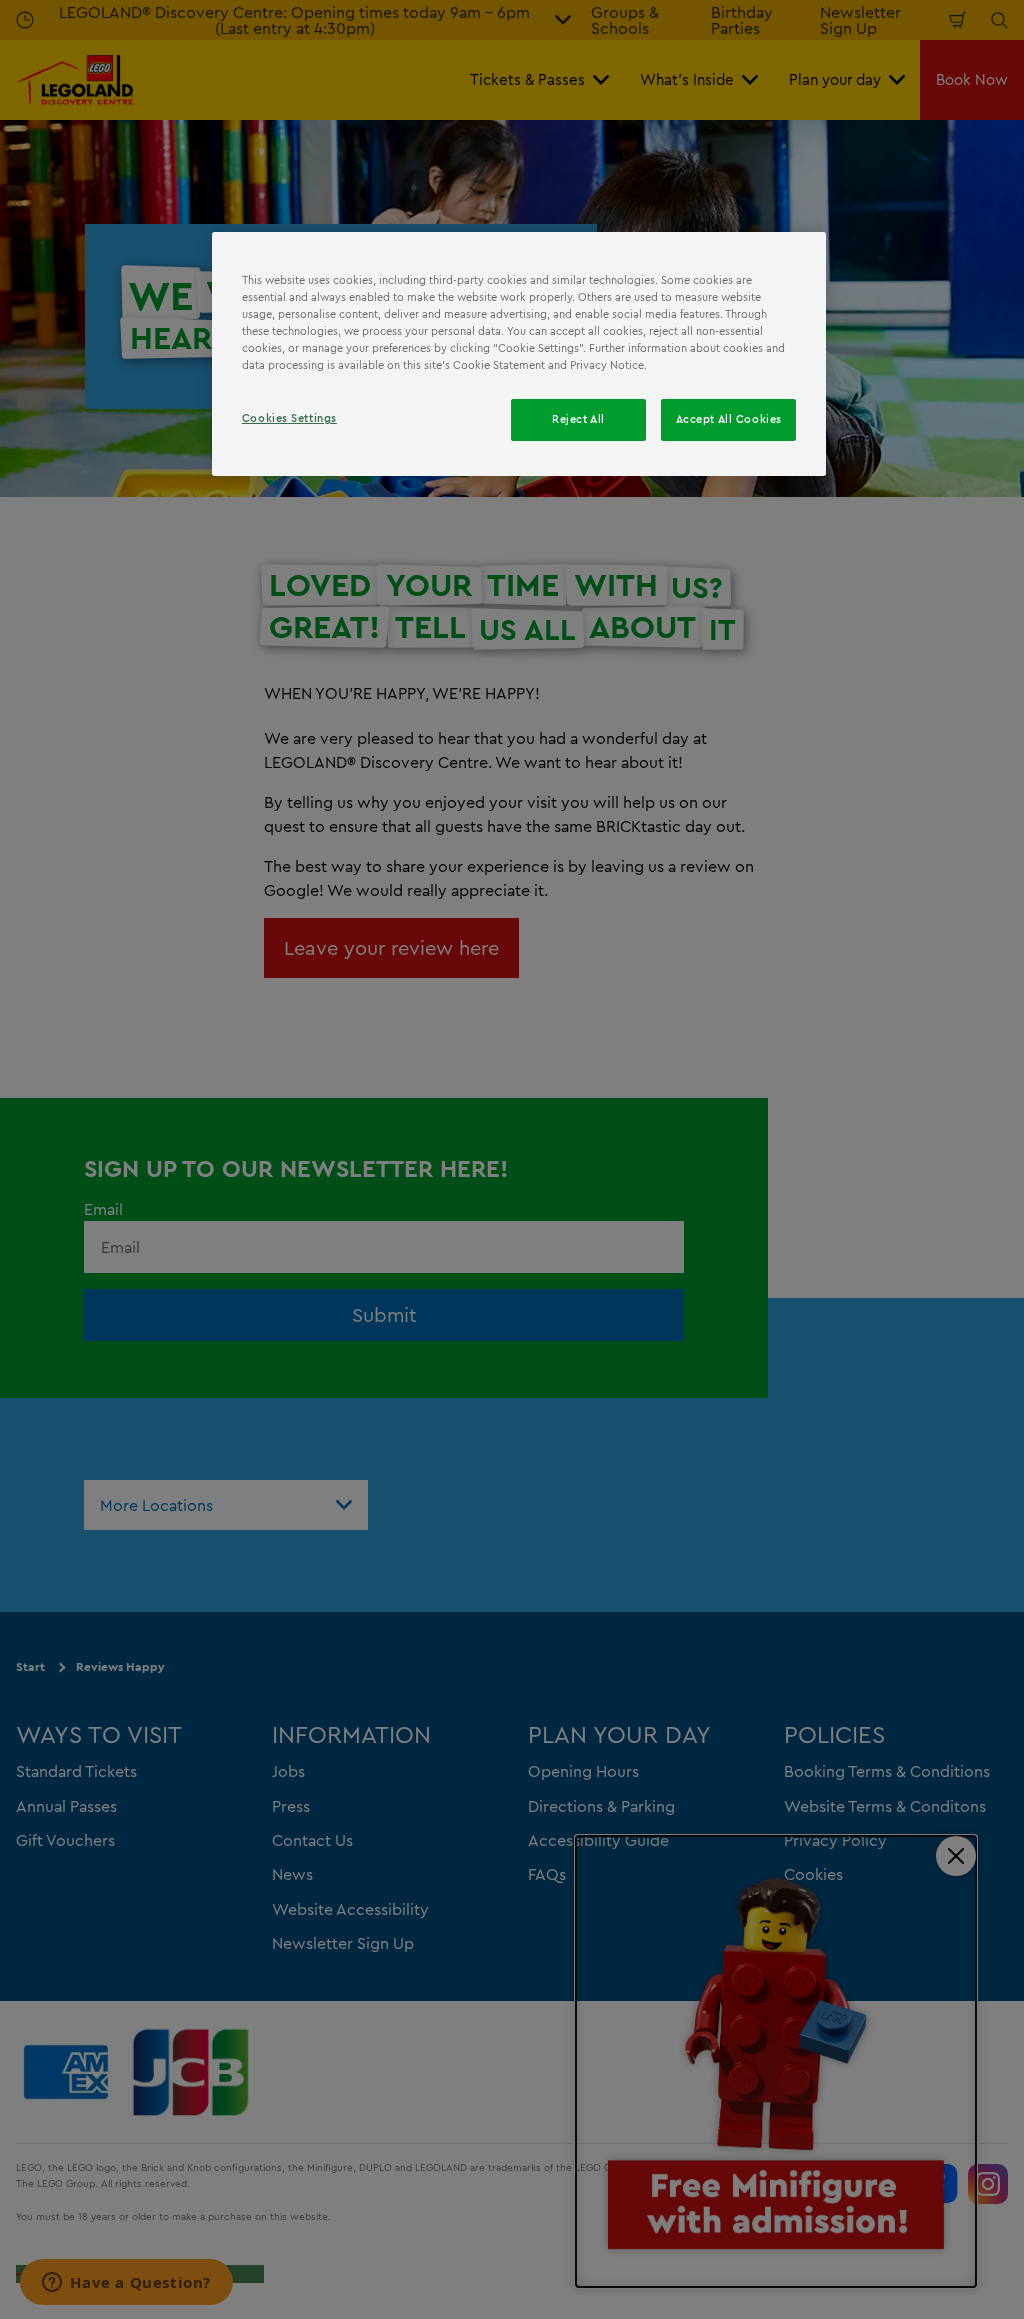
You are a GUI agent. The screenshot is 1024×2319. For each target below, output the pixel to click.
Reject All (578, 419)
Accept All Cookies (729, 419)
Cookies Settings (289, 418)
